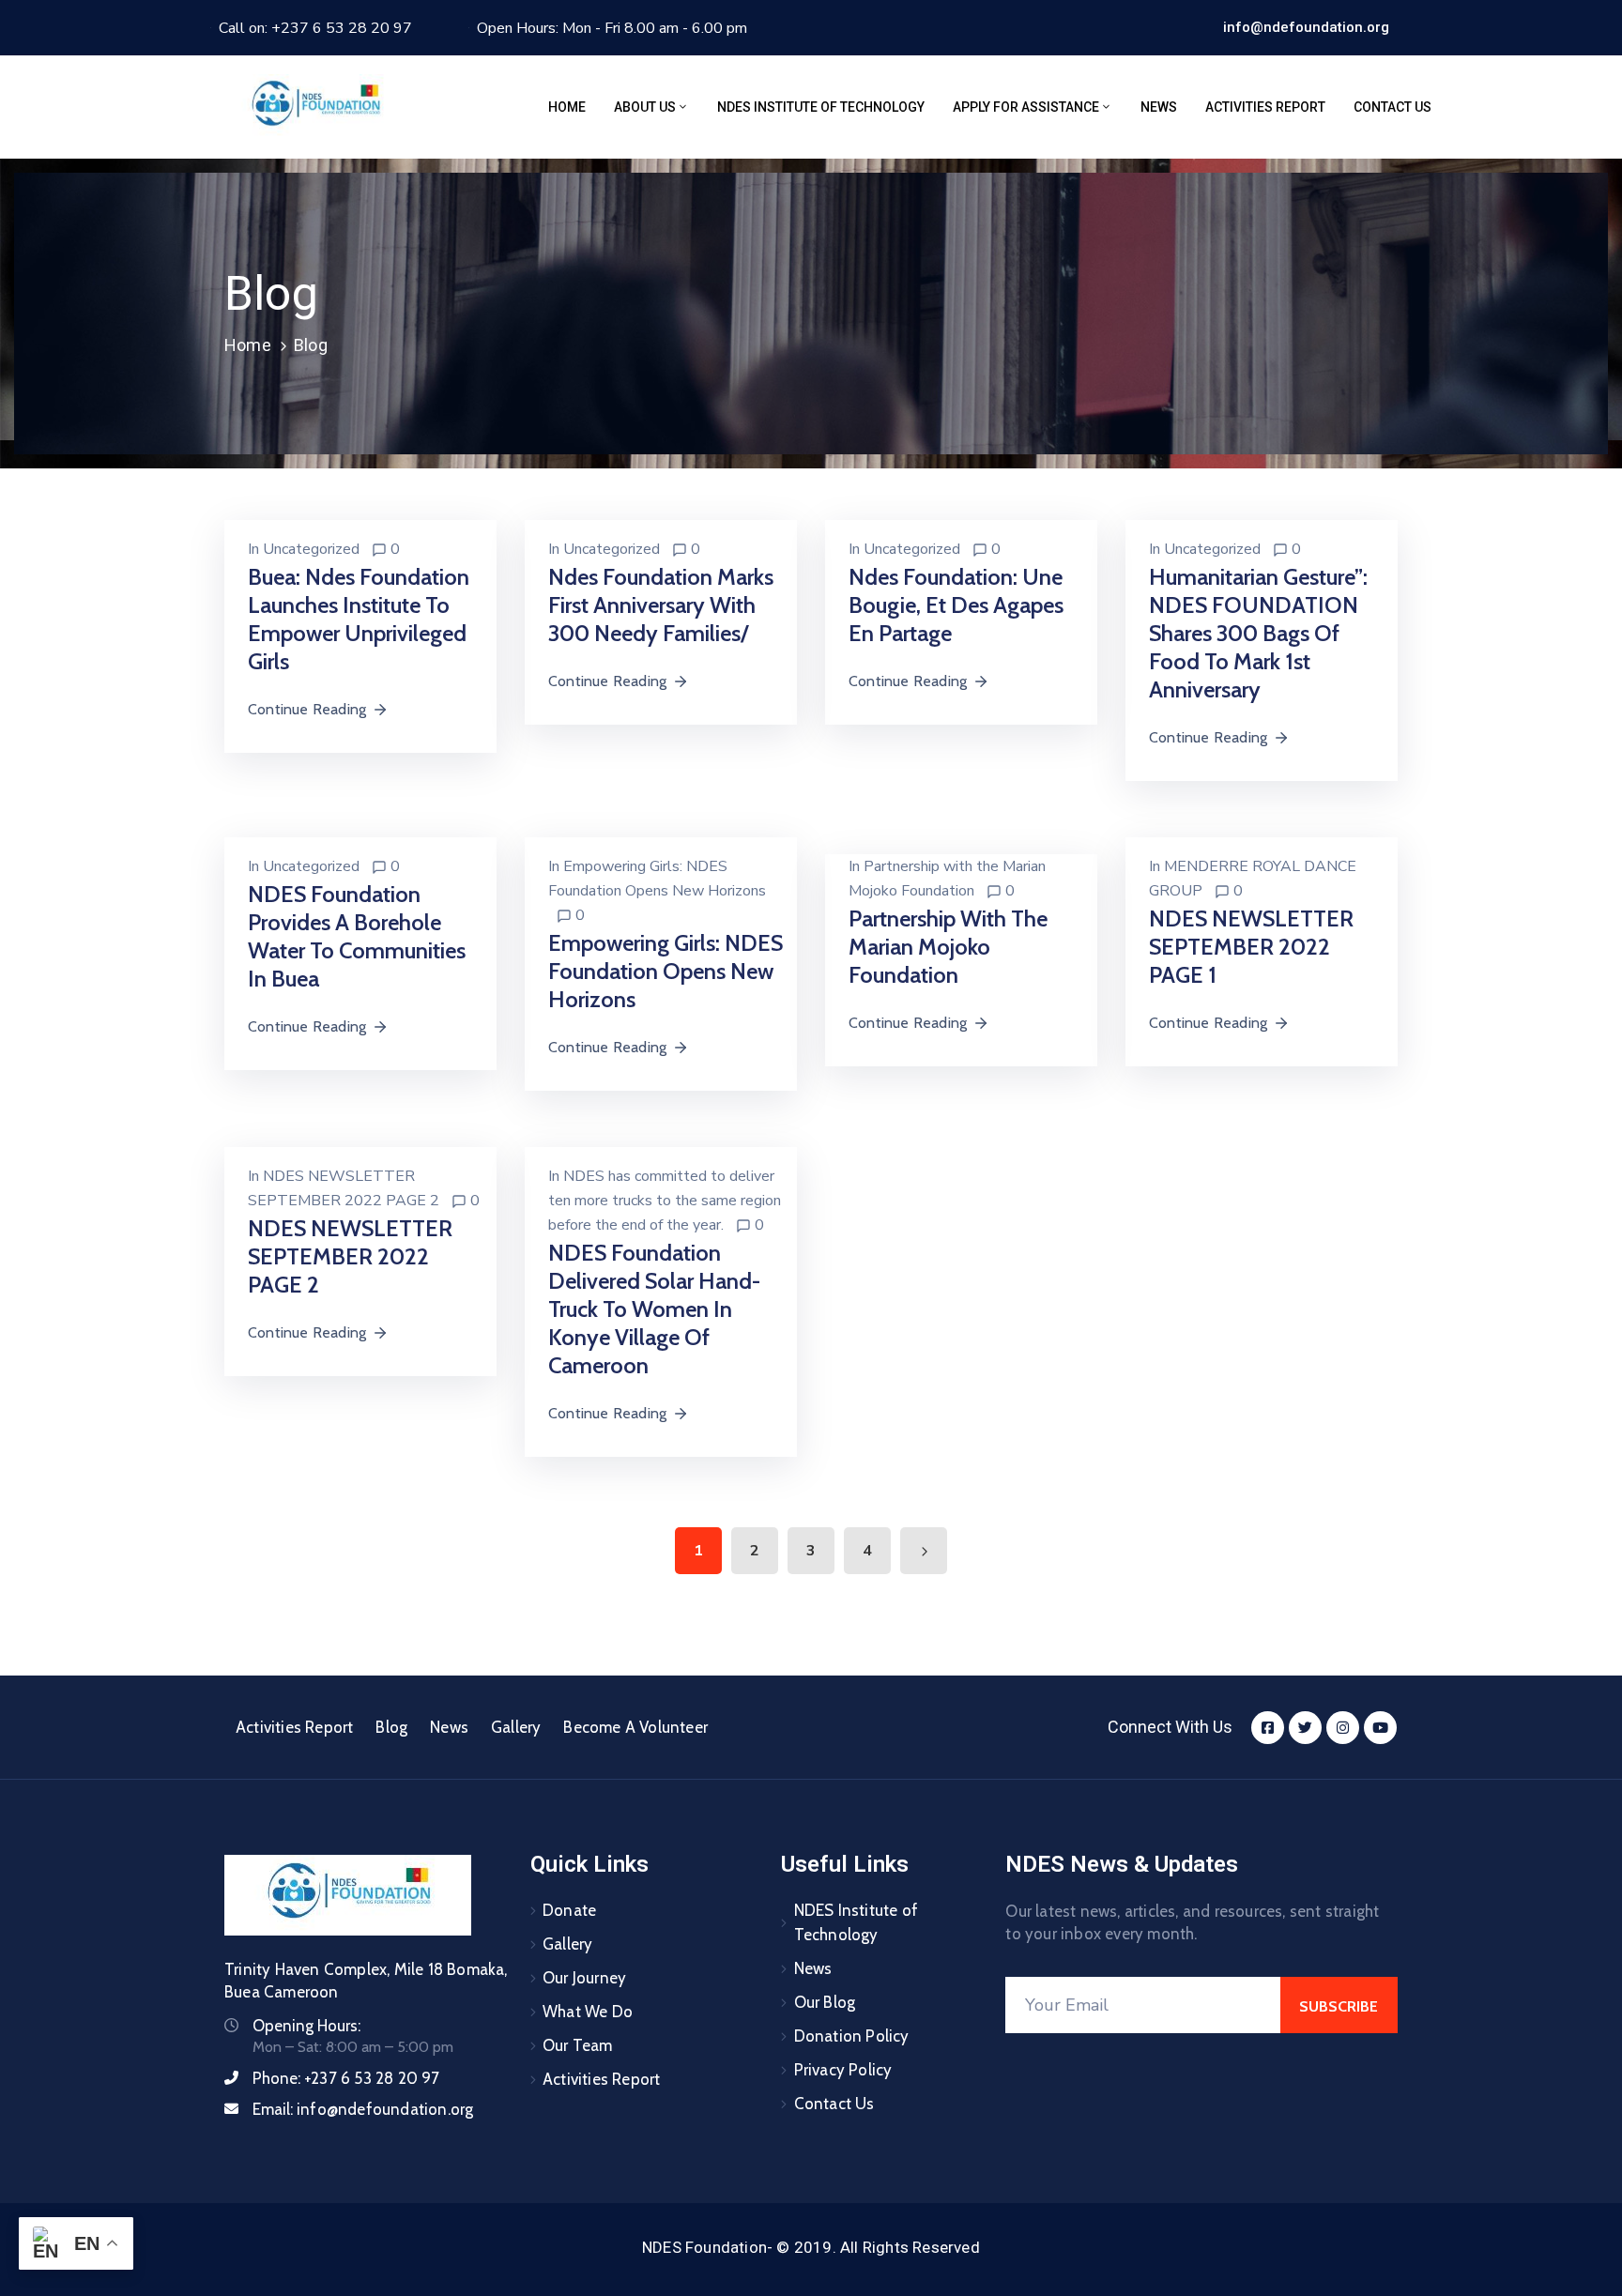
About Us (645, 107)
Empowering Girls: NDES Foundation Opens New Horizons (666, 971)
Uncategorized (311, 549)
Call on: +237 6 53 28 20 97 (315, 28)
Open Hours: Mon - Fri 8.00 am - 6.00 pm (612, 28)
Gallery (516, 1727)
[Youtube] (1380, 1728)
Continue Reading (307, 709)
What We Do (588, 2012)
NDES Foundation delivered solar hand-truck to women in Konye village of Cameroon (654, 1309)
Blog (391, 1727)
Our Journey (584, 1978)
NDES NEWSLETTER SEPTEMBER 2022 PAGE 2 (350, 1256)
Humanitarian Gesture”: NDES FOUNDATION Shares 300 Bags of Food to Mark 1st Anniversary (1258, 633)
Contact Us (1392, 107)
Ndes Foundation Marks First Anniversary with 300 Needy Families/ (661, 605)
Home (567, 107)
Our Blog (825, 2002)
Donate (569, 1910)
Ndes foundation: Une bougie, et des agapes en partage (956, 605)
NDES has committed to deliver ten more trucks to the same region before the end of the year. (665, 1201)
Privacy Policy (843, 2070)
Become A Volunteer (635, 1727)
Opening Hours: (306, 2026)
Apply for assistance (1026, 107)
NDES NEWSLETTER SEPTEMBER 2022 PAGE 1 (1251, 947)
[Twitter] (1305, 1728)
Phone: (346, 2078)
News (1159, 107)
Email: (363, 2109)
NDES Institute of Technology (821, 107)
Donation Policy (852, 2036)
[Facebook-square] (1268, 1728)
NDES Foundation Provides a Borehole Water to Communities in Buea (357, 936)
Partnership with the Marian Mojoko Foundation (948, 947)
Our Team (578, 2045)
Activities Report (1265, 107)
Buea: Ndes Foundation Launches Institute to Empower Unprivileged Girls (359, 619)
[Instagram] (1343, 1728)
